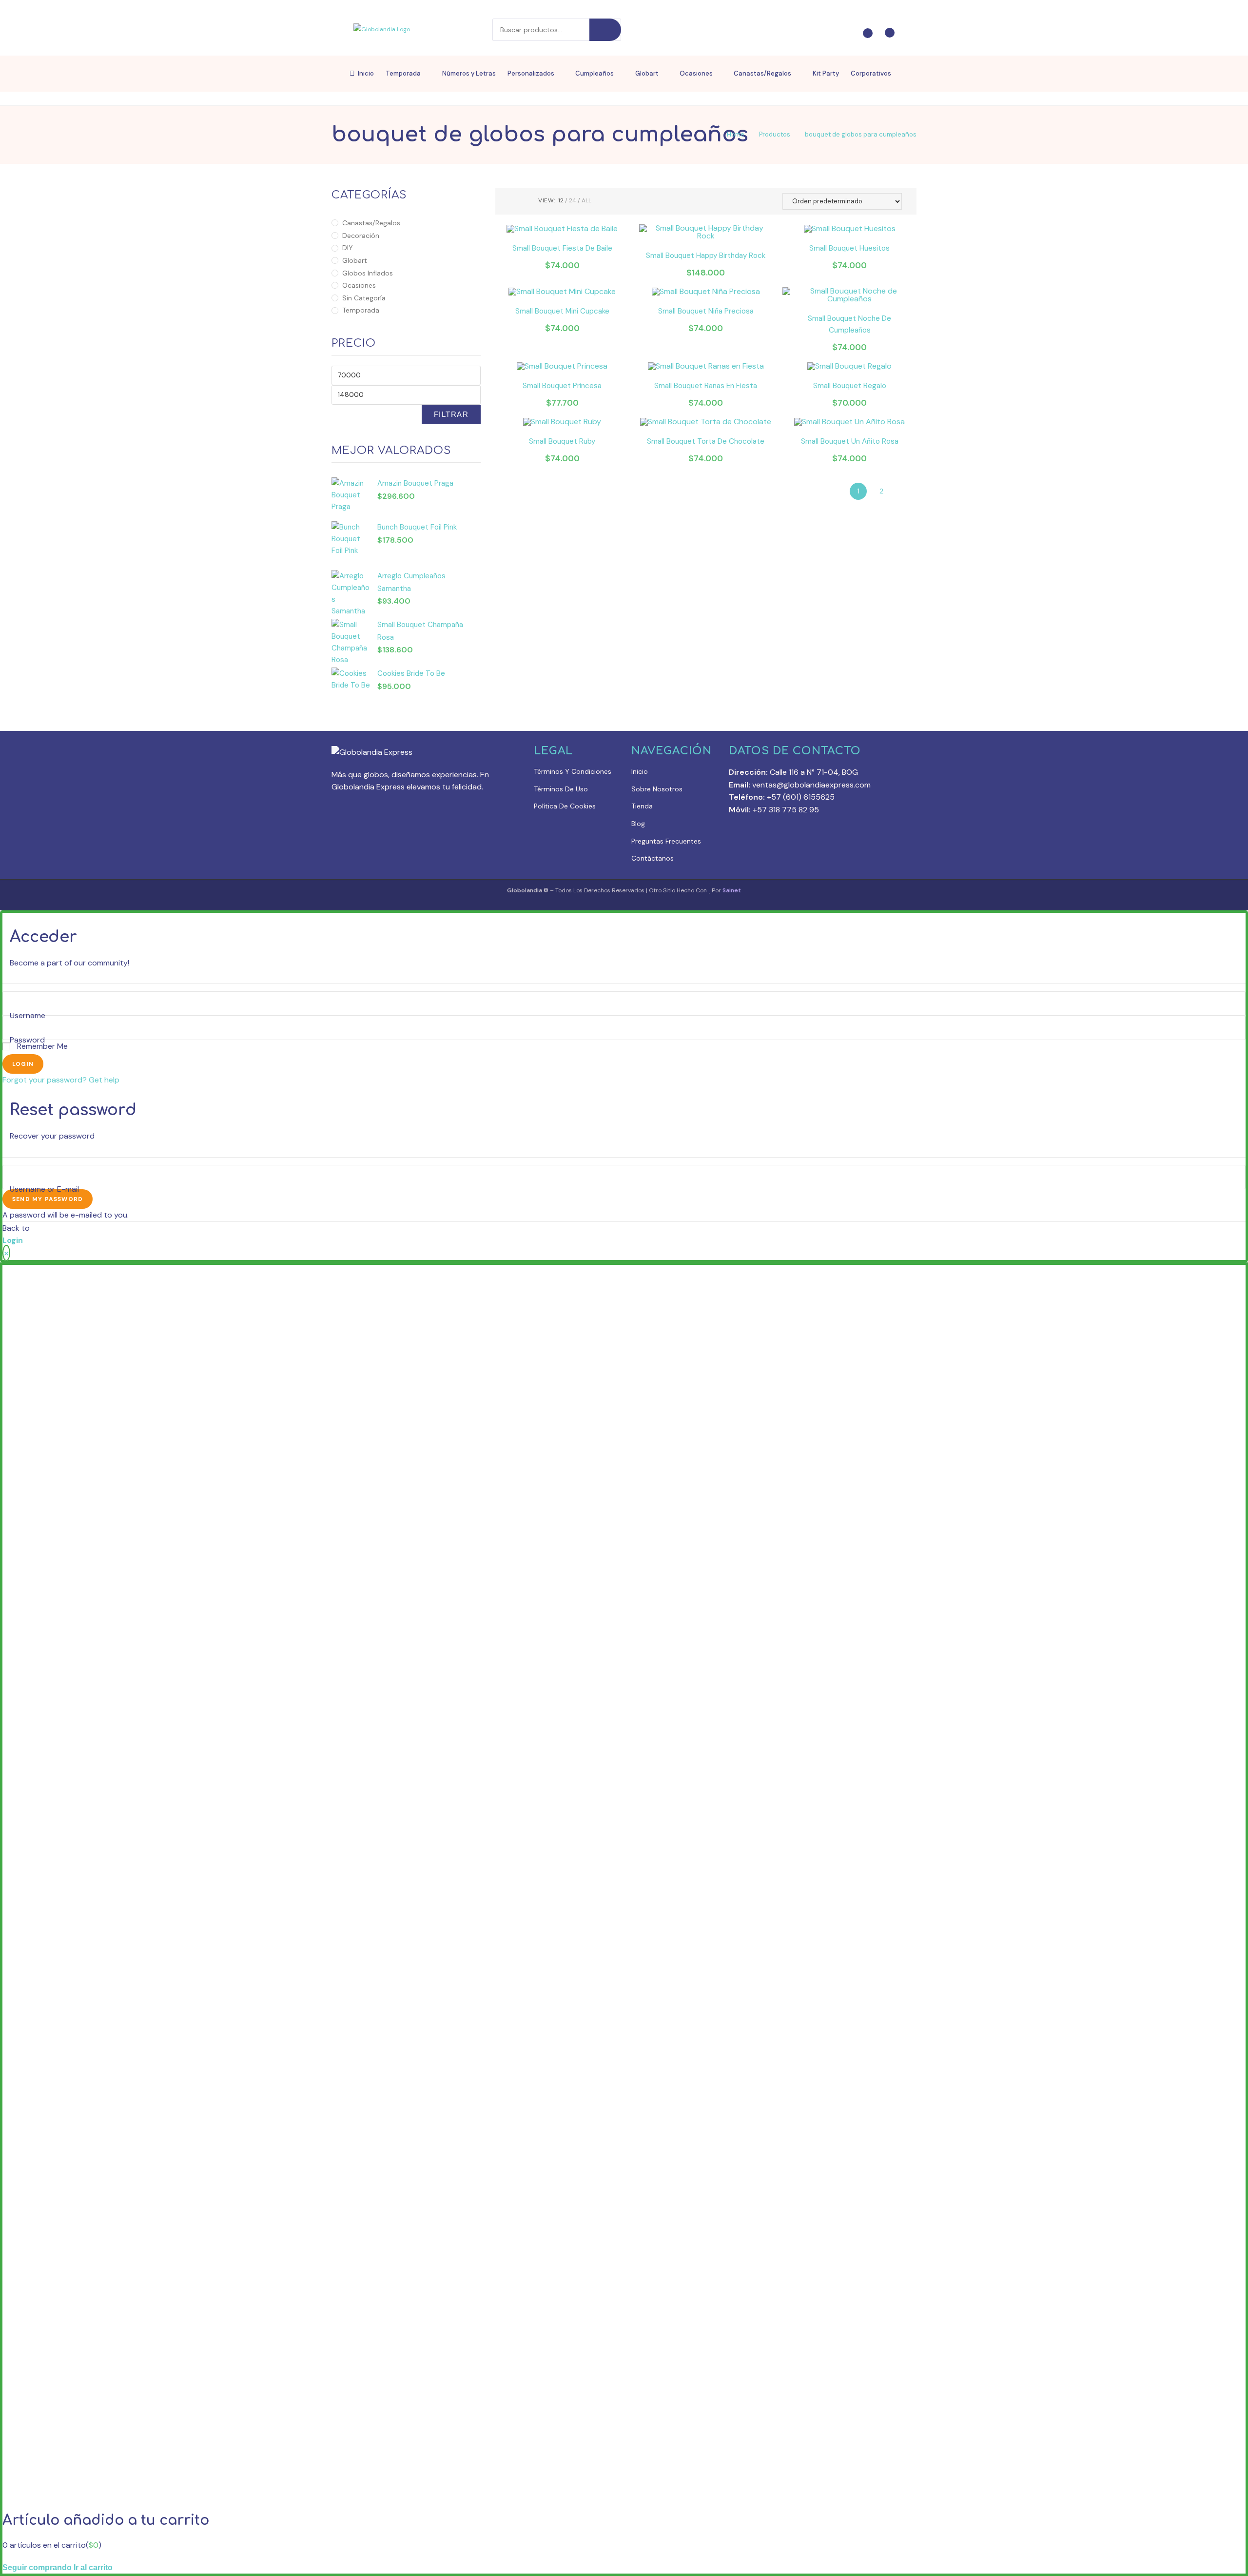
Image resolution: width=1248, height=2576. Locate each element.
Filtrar (451, 414)
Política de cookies (565, 806)
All (586, 200)
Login (23, 1064)
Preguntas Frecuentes (666, 841)
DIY (348, 248)
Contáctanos (653, 858)
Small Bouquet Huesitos (849, 248)
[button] (906, 199)
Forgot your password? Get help (61, 1080)
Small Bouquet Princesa (562, 386)
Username (28, 1015)
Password (27, 1040)
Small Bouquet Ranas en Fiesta (706, 386)
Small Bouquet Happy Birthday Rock (706, 256)
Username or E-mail (44, 1189)
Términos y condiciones (573, 771)
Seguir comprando (37, 2567)
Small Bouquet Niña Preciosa (706, 311)
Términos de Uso (561, 789)
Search (605, 30)
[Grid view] (513, 201)
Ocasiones (359, 285)
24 (573, 200)
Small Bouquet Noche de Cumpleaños (849, 324)
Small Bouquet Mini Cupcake (562, 311)
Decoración (361, 236)
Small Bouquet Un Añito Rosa (850, 441)
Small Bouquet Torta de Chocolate (706, 441)
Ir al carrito (93, 2567)
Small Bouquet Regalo (850, 386)
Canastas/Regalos (371, 223)
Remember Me (41, 1046)
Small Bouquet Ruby (562, 441)
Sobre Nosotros (657, 789)
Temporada (361, 310)
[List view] (525, 201)
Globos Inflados (368, 273)
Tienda (642, 806)
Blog (638, 824)
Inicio (640, 771)
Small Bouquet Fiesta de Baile (562, 248)
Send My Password (48, 1199)
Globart (355, 260)
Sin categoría (364, 298)
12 (561, 200)
